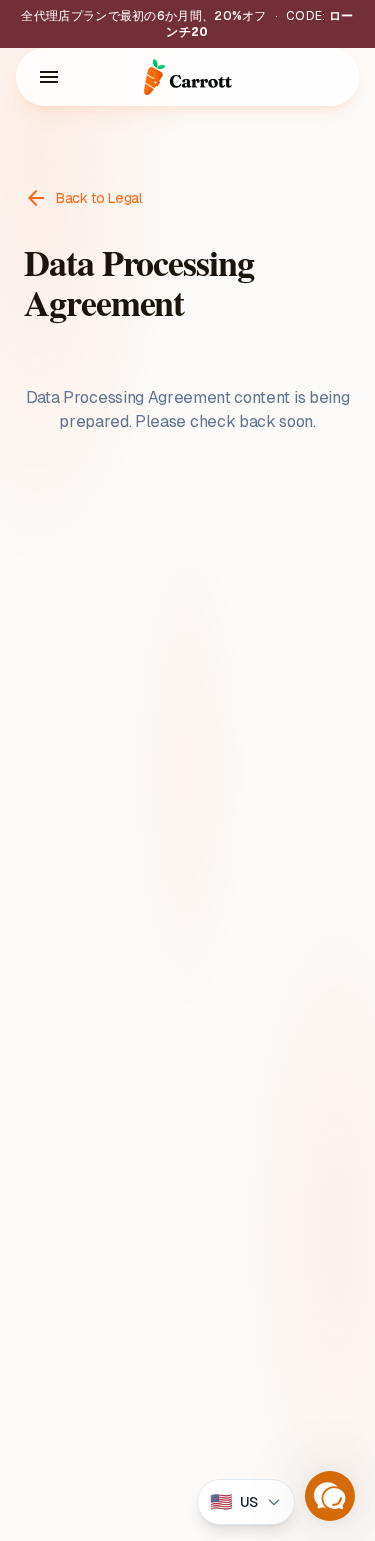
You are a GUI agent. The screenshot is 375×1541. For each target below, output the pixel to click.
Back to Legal (83, 198)
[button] (330, 1496)
